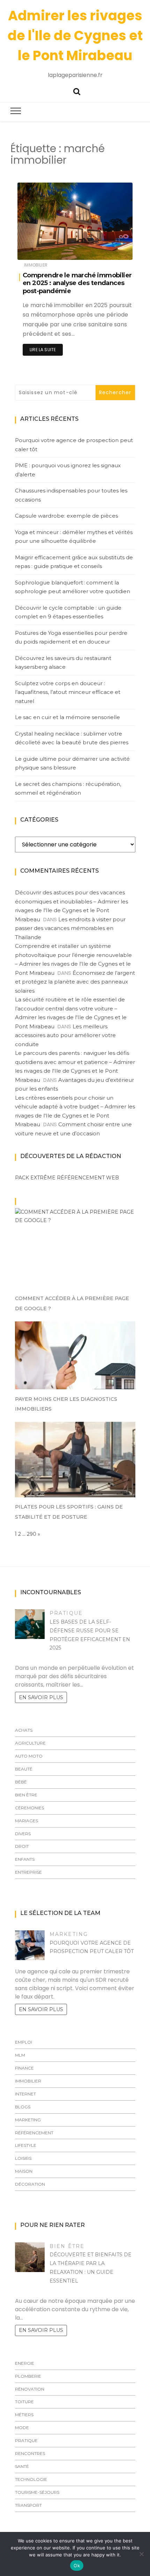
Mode (22, 2428)
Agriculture (30, 1743)
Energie (25, 2363)
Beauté (24, 1769)
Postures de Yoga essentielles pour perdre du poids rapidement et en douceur (71, 637)
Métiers (24, 2415)
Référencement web (88, 1178)
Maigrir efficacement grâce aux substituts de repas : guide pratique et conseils (74, 562)
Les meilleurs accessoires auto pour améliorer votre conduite (65, 1035)
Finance (24, 2068)
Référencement (34, 2133)
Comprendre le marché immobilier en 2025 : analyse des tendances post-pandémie (77, 283)
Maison (24, 2171)
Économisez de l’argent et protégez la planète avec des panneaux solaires (75, 982)
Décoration (30, 2184)
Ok (77, 2566)
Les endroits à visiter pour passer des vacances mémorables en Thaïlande (70, 928)
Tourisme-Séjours (37, 2492)
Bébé (21, 1782)
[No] (141, 2554)
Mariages (27, 1821)
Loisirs (23, 2158)
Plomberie (28, 2376)
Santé (22, 2466)
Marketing (69, 1934)
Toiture (24, 2402)
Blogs (23, 2107)
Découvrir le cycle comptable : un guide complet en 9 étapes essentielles (68, 612)
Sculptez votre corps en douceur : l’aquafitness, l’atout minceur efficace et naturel (68, 692)
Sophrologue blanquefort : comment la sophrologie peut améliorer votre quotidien (73, 587)
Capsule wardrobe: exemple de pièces (66, 516)
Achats (24, 1730)
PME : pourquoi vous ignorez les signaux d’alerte (68, 470)
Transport (28, 2505)
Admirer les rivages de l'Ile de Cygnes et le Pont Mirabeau (75, 36)
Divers (23, 1834)
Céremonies (29, 1808)
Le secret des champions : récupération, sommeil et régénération (68, 789)
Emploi (24, 2042)
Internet (25, 2094)
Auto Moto (29, 1756)
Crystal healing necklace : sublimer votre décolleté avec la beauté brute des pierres (72, 738)
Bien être (26, 1795)
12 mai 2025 (112, 250)
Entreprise (28, 1872)
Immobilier (36, 265)
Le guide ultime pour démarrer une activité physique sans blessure (72, 763)
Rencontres (30, 2453)
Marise (45, 250)
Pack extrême (35, 1178)
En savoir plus (41, 1697)
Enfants (25, 1859)
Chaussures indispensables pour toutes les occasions (71, 495)
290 (32, 1534)
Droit (22, 1846)
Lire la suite (43, 350)
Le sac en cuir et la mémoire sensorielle (67, 717)
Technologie (31, 2479)
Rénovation (30, 2389)
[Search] (77, 91)
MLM (20, 2055)
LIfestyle (26, 2145)
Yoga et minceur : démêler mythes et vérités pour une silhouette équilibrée (74, 537)
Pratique (66, 1613)
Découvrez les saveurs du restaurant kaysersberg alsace (63, 663)
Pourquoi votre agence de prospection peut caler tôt (74, 445)
